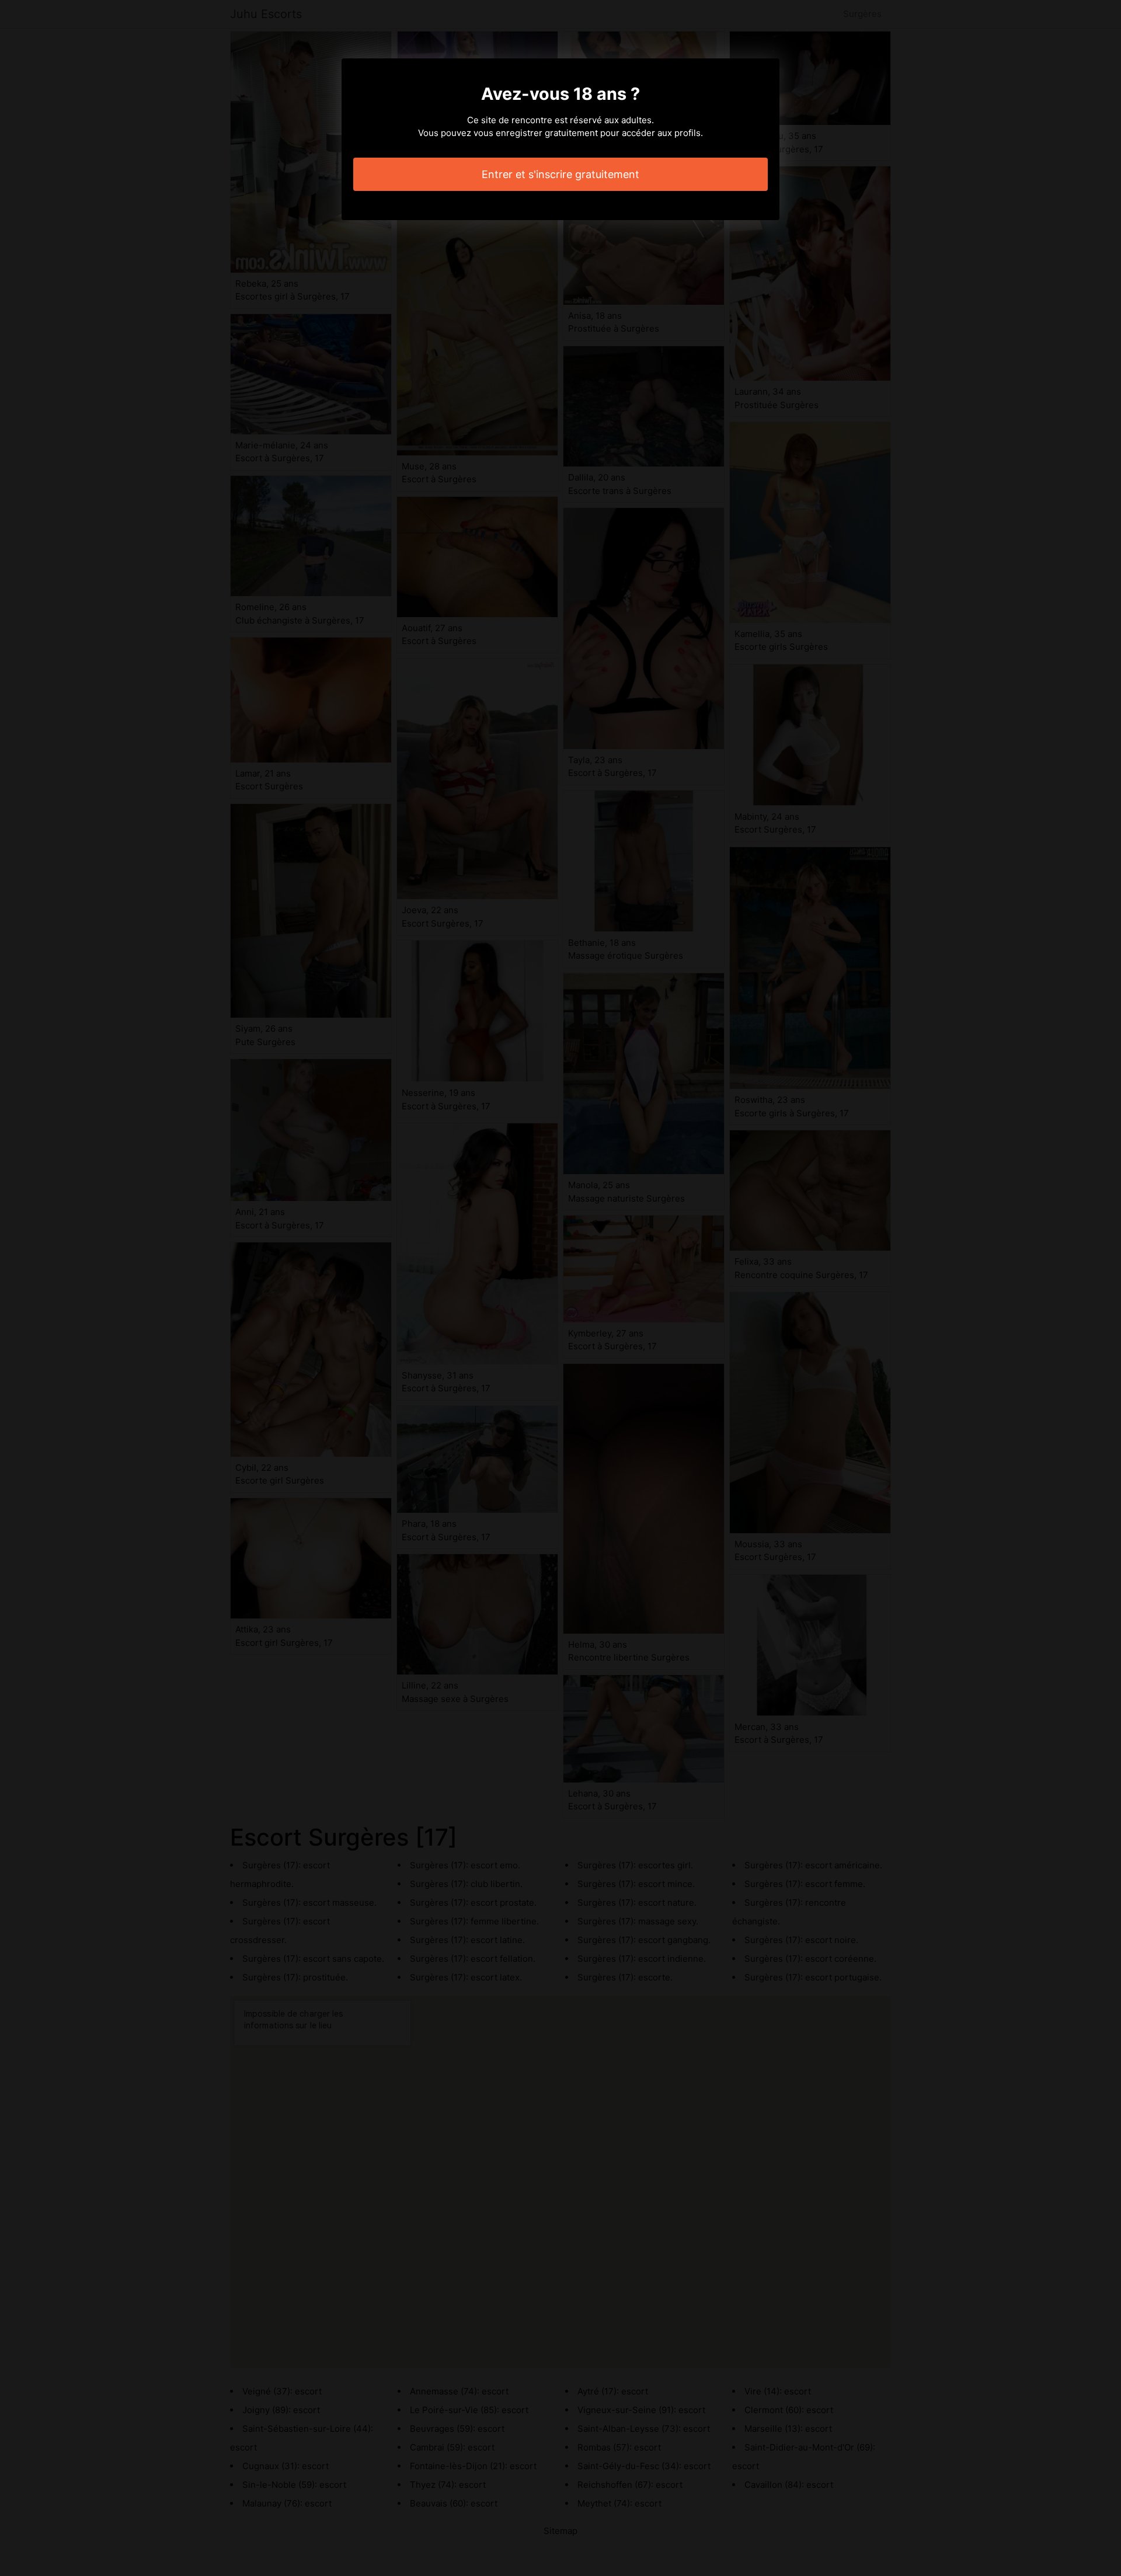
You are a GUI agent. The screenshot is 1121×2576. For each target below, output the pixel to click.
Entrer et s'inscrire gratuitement (560, 174)
